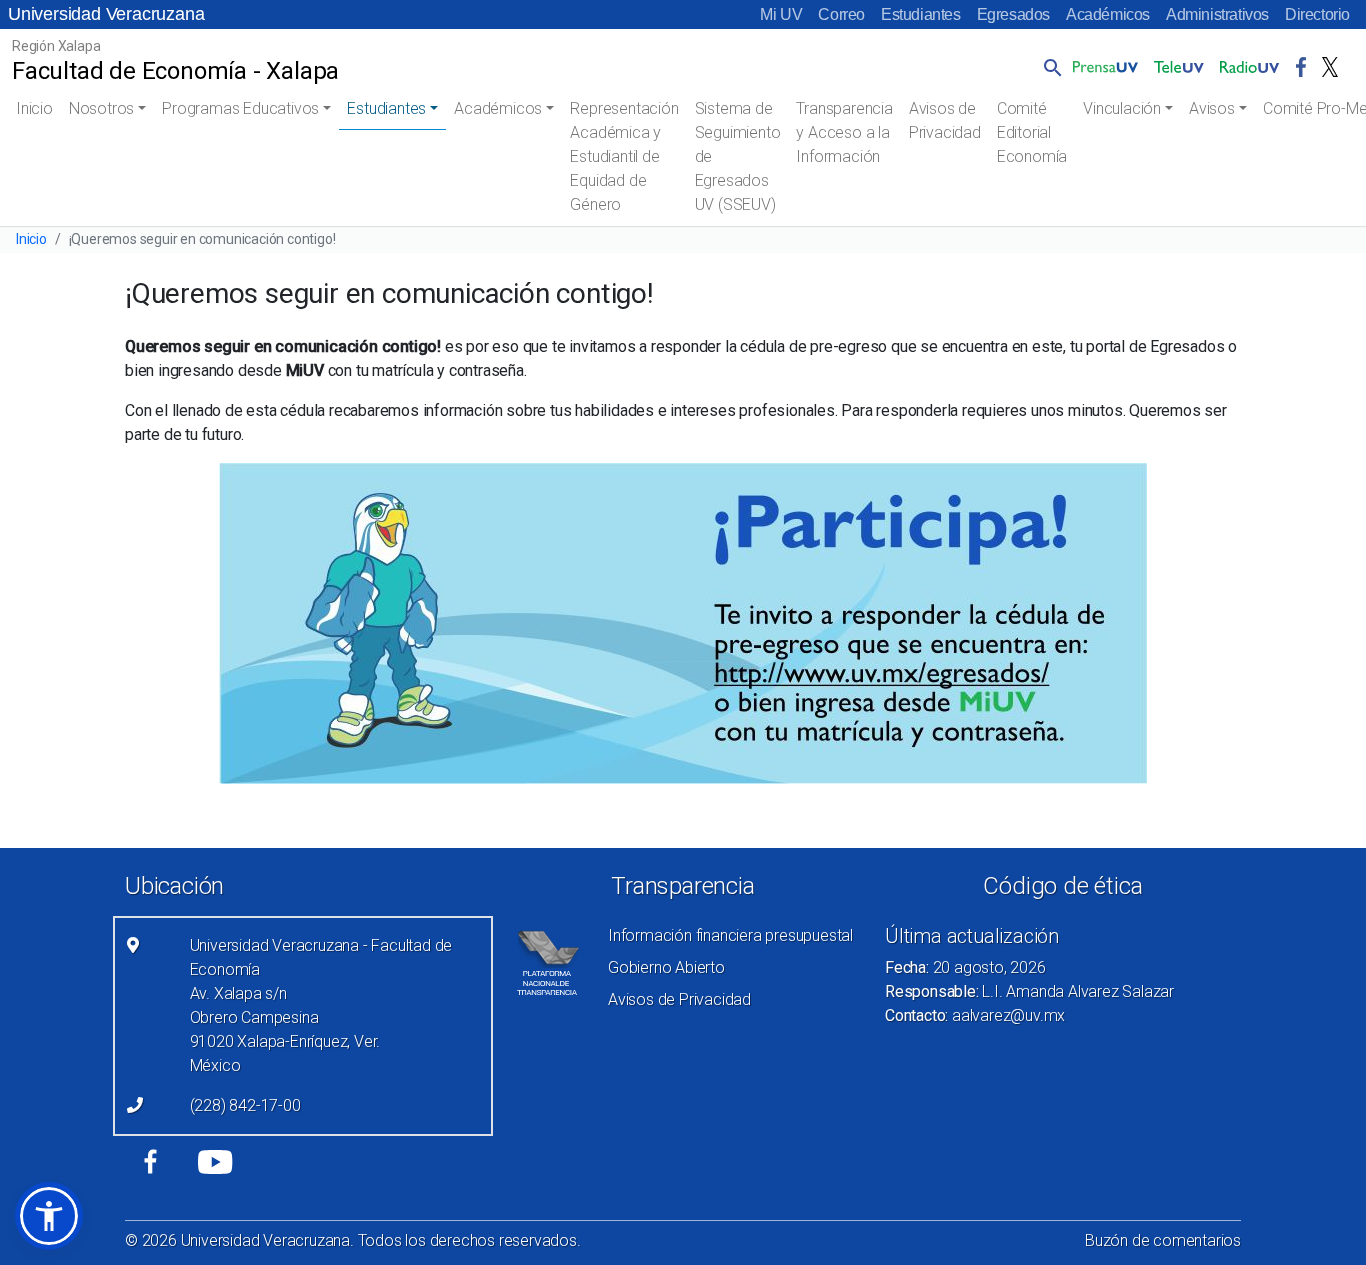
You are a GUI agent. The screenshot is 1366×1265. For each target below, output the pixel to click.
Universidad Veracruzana (106, 14)
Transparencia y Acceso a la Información (844, 132)
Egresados (1013, 14)
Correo (841, 14)
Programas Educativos (240, 108)
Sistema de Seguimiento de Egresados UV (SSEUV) (738, 156)
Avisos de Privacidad (945, 120)
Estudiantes (921, 14)
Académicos (1108, 14)
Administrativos (1217, 14)
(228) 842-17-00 (245, 1105)
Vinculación (1122, 108)
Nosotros (101, 108)
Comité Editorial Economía (1032, 132)
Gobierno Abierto (666, 967)
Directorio (1317, 14)
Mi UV (781, 14)
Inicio (34, 108)
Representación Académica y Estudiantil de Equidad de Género (624, 156)
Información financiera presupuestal (730, 935)
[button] (1049, 67)
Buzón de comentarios (1163, 1240)
